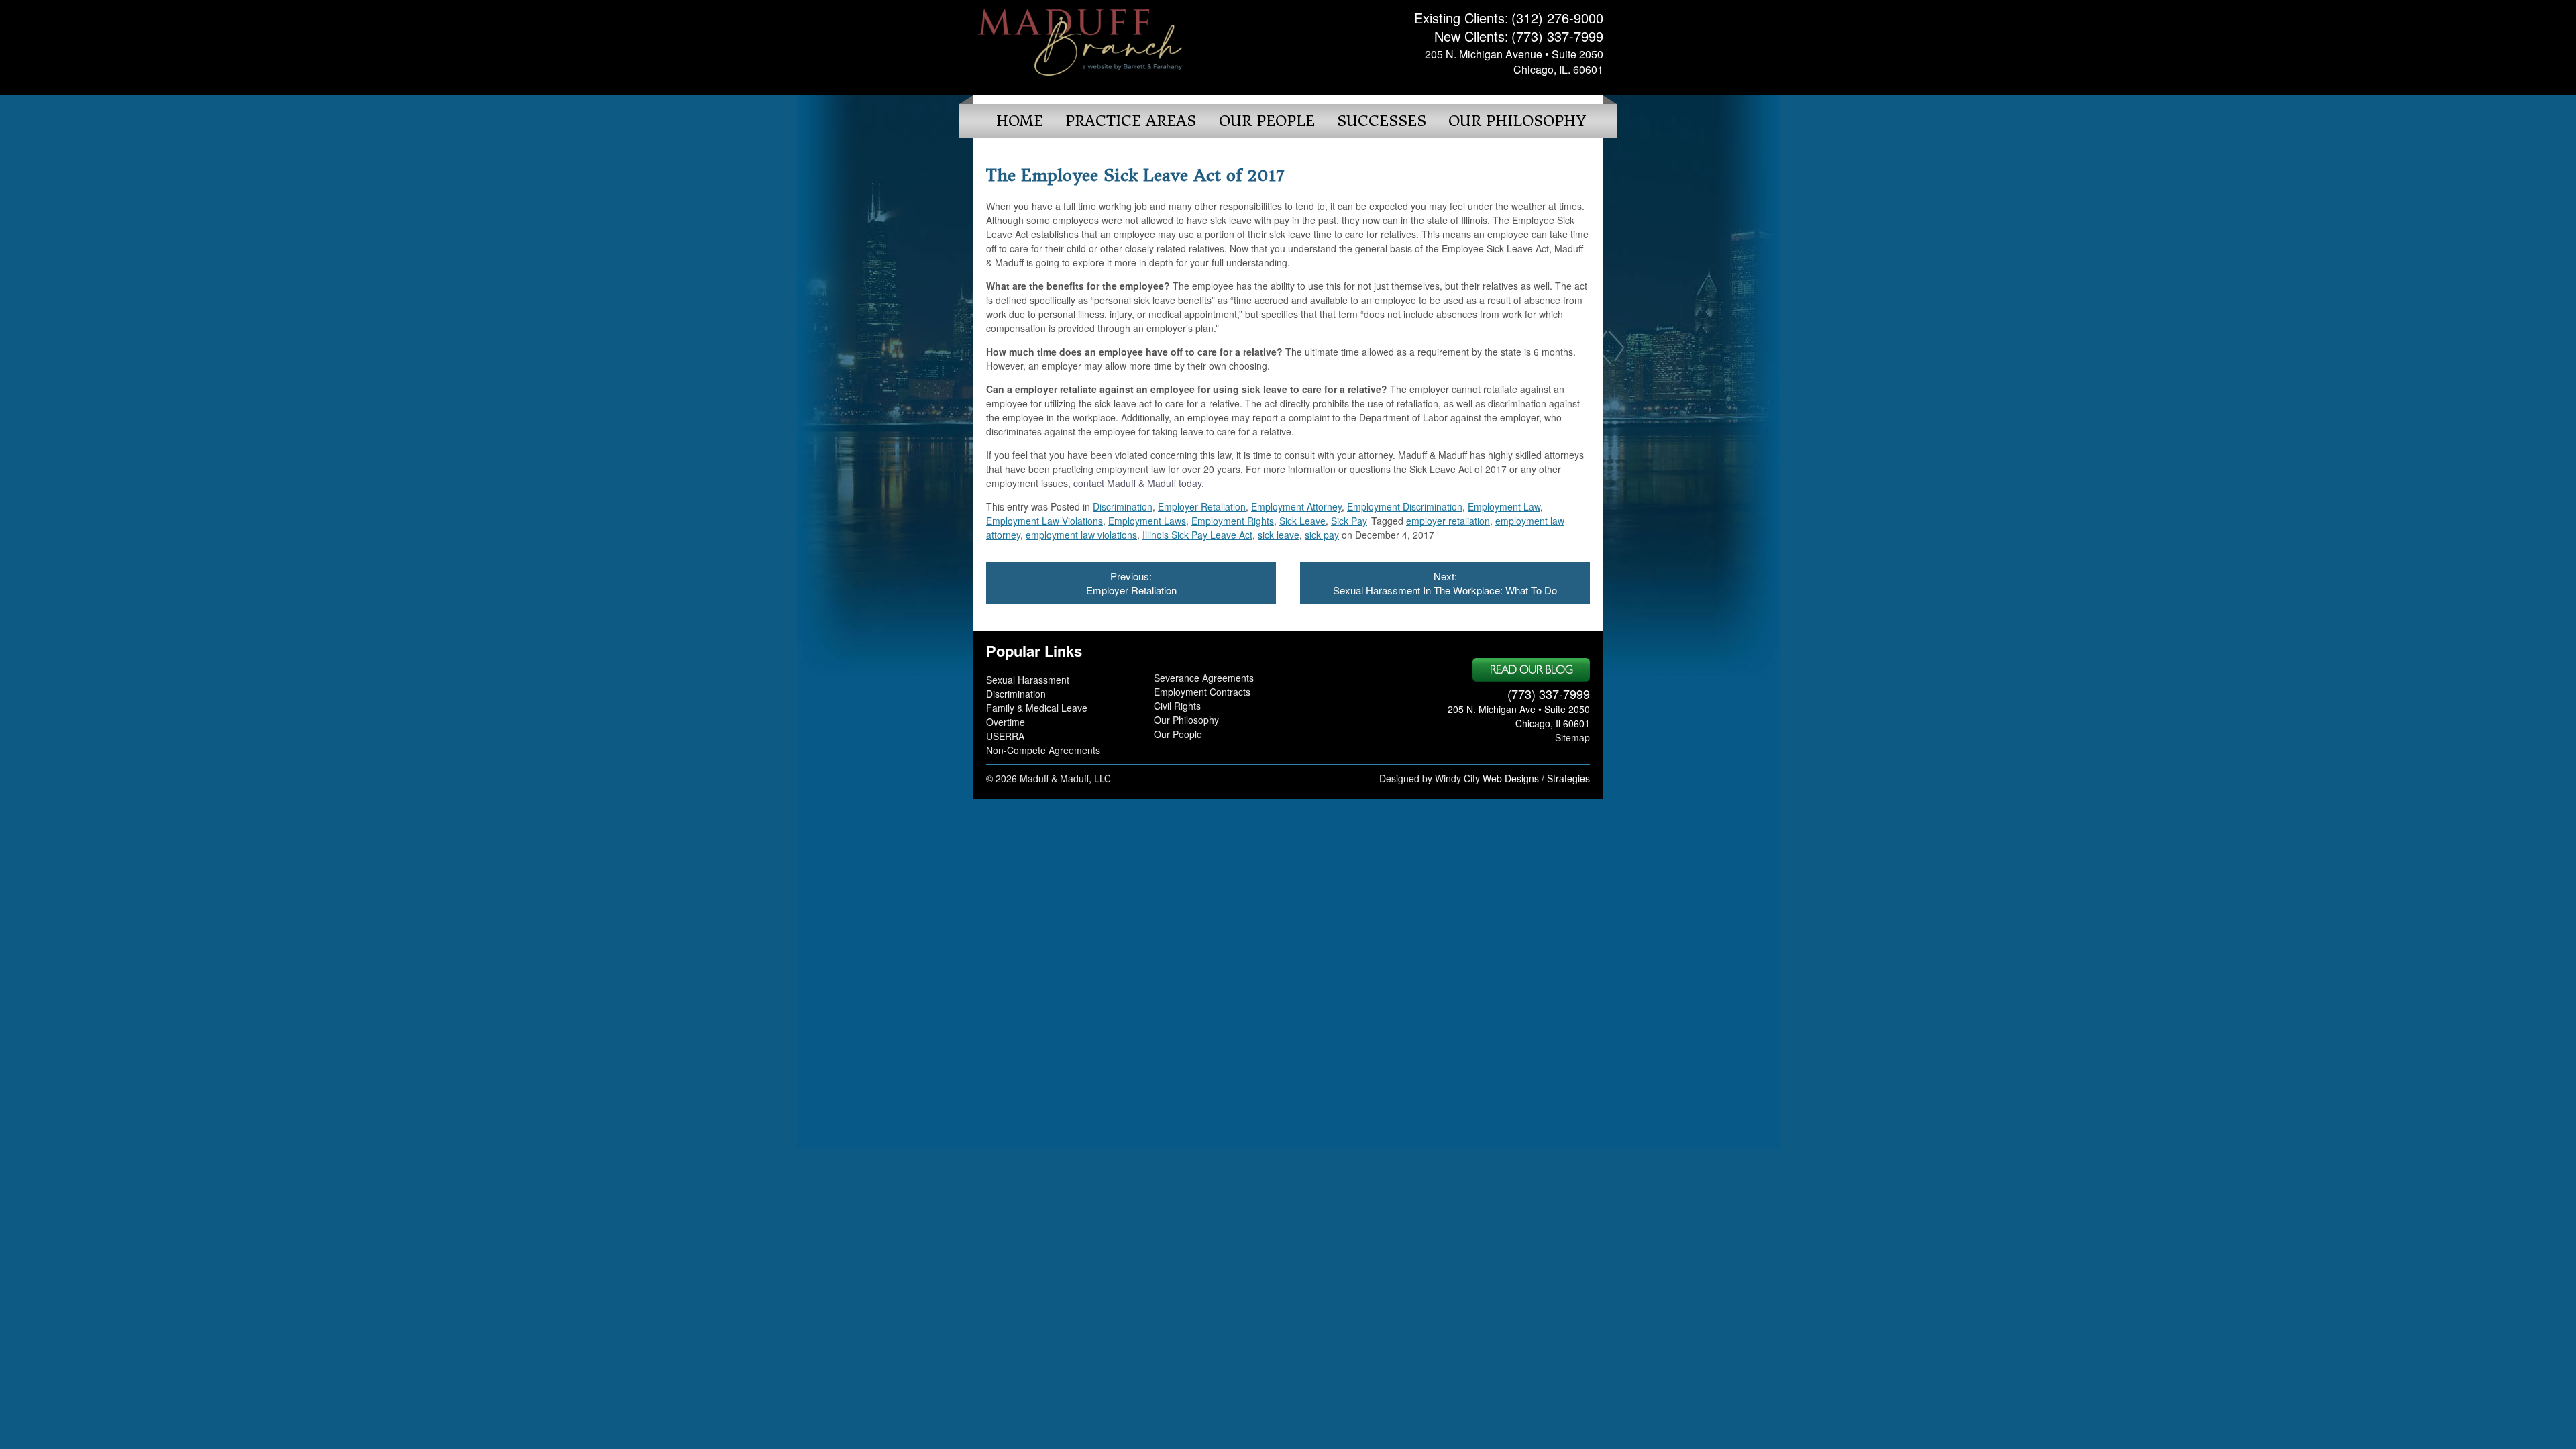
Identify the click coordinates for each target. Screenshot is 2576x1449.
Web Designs (1511, 778)
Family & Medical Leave (1037, 708)
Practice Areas (1131, 121)
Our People (1267, 121)
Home (1020, 121)
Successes (1382, 121)
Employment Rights (1233, 521)
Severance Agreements (1204, 678)
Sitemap (1572, 737)
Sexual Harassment (1028, 680)
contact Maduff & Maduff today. (1137, 483)
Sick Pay (1349, 521)
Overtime (1006, 722)
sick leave (1279, 535)
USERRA (1005, 736)
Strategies (1568, 778)
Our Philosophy (1517, 121)
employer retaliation (1448, 521)
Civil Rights (1177, 706)
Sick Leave (1302, 521)
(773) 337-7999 (1557, 36)
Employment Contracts (1202, 692)
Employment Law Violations (1044, 521)
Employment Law (1504, 506)
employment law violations (1081, 535)
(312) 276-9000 (1557, 18)
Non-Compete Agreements (1043, 750)
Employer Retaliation (1202, 506)
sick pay (1322, 535)
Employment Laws (1147, 521)
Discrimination (1123, 506)
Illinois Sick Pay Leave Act (1197, 535)
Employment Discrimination (1405, 506)
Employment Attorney (1296, 506)
